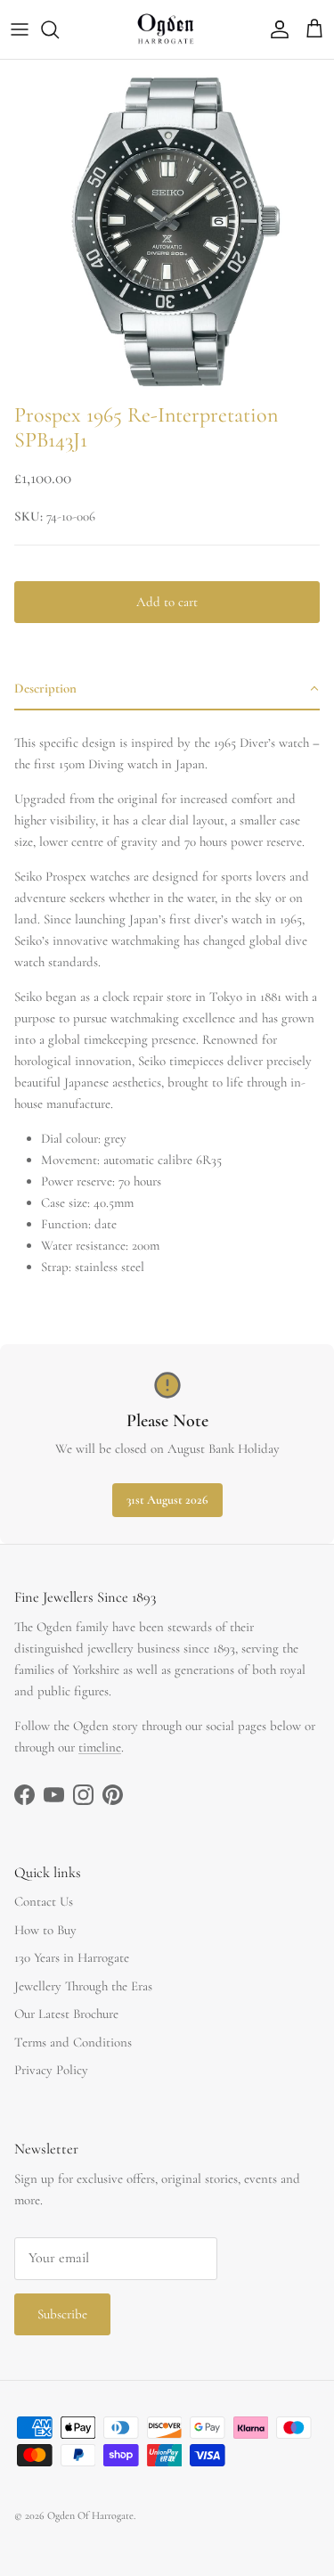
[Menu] (20, 29)
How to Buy (45, 1930)
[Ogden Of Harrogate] (167, 29)
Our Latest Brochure (66, 2014)
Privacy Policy (51, 2070)
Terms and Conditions (73, 2042)
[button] (167, 689)
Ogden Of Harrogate (90, 2515)
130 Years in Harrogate (72, 1957)
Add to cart (167, 602)
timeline (100, 1747)
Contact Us (44, 1901)
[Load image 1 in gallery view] (167, 227)
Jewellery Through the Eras (83, 1986)
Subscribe (62, 2314)
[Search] (59, 29)
